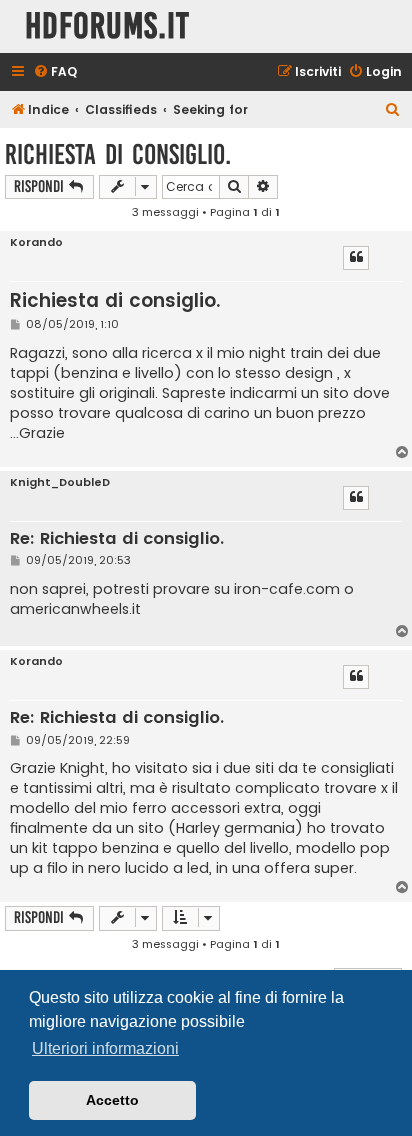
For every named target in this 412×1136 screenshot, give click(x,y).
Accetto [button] (112, 1100)
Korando (36, 242)
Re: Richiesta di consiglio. (117, 539)
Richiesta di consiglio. (118, 154)
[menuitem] (55, 72)
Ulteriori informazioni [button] (105, 1048)
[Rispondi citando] (356, 258)
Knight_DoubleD (60, 482)
